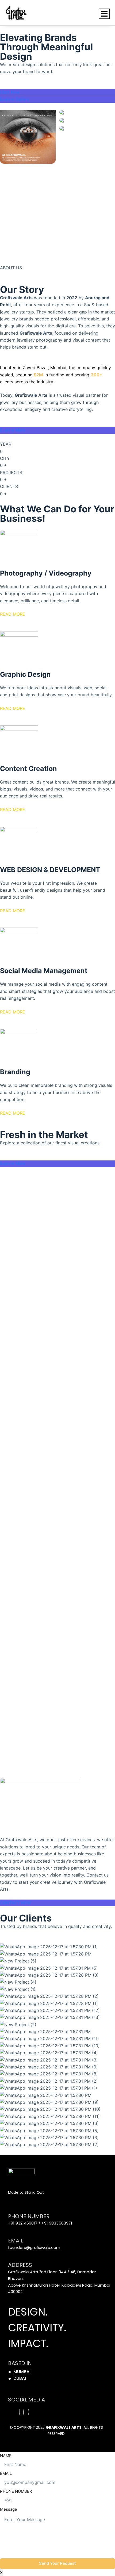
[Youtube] (28, 2412)
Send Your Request (57, 2563)
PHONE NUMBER (16, 2491)
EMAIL (6, 2473)
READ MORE (13, 614)
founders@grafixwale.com (34, 2247)
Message (9, 2509)
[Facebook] (19, 2412)
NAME (6, 2456)
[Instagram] (24, 2412)
